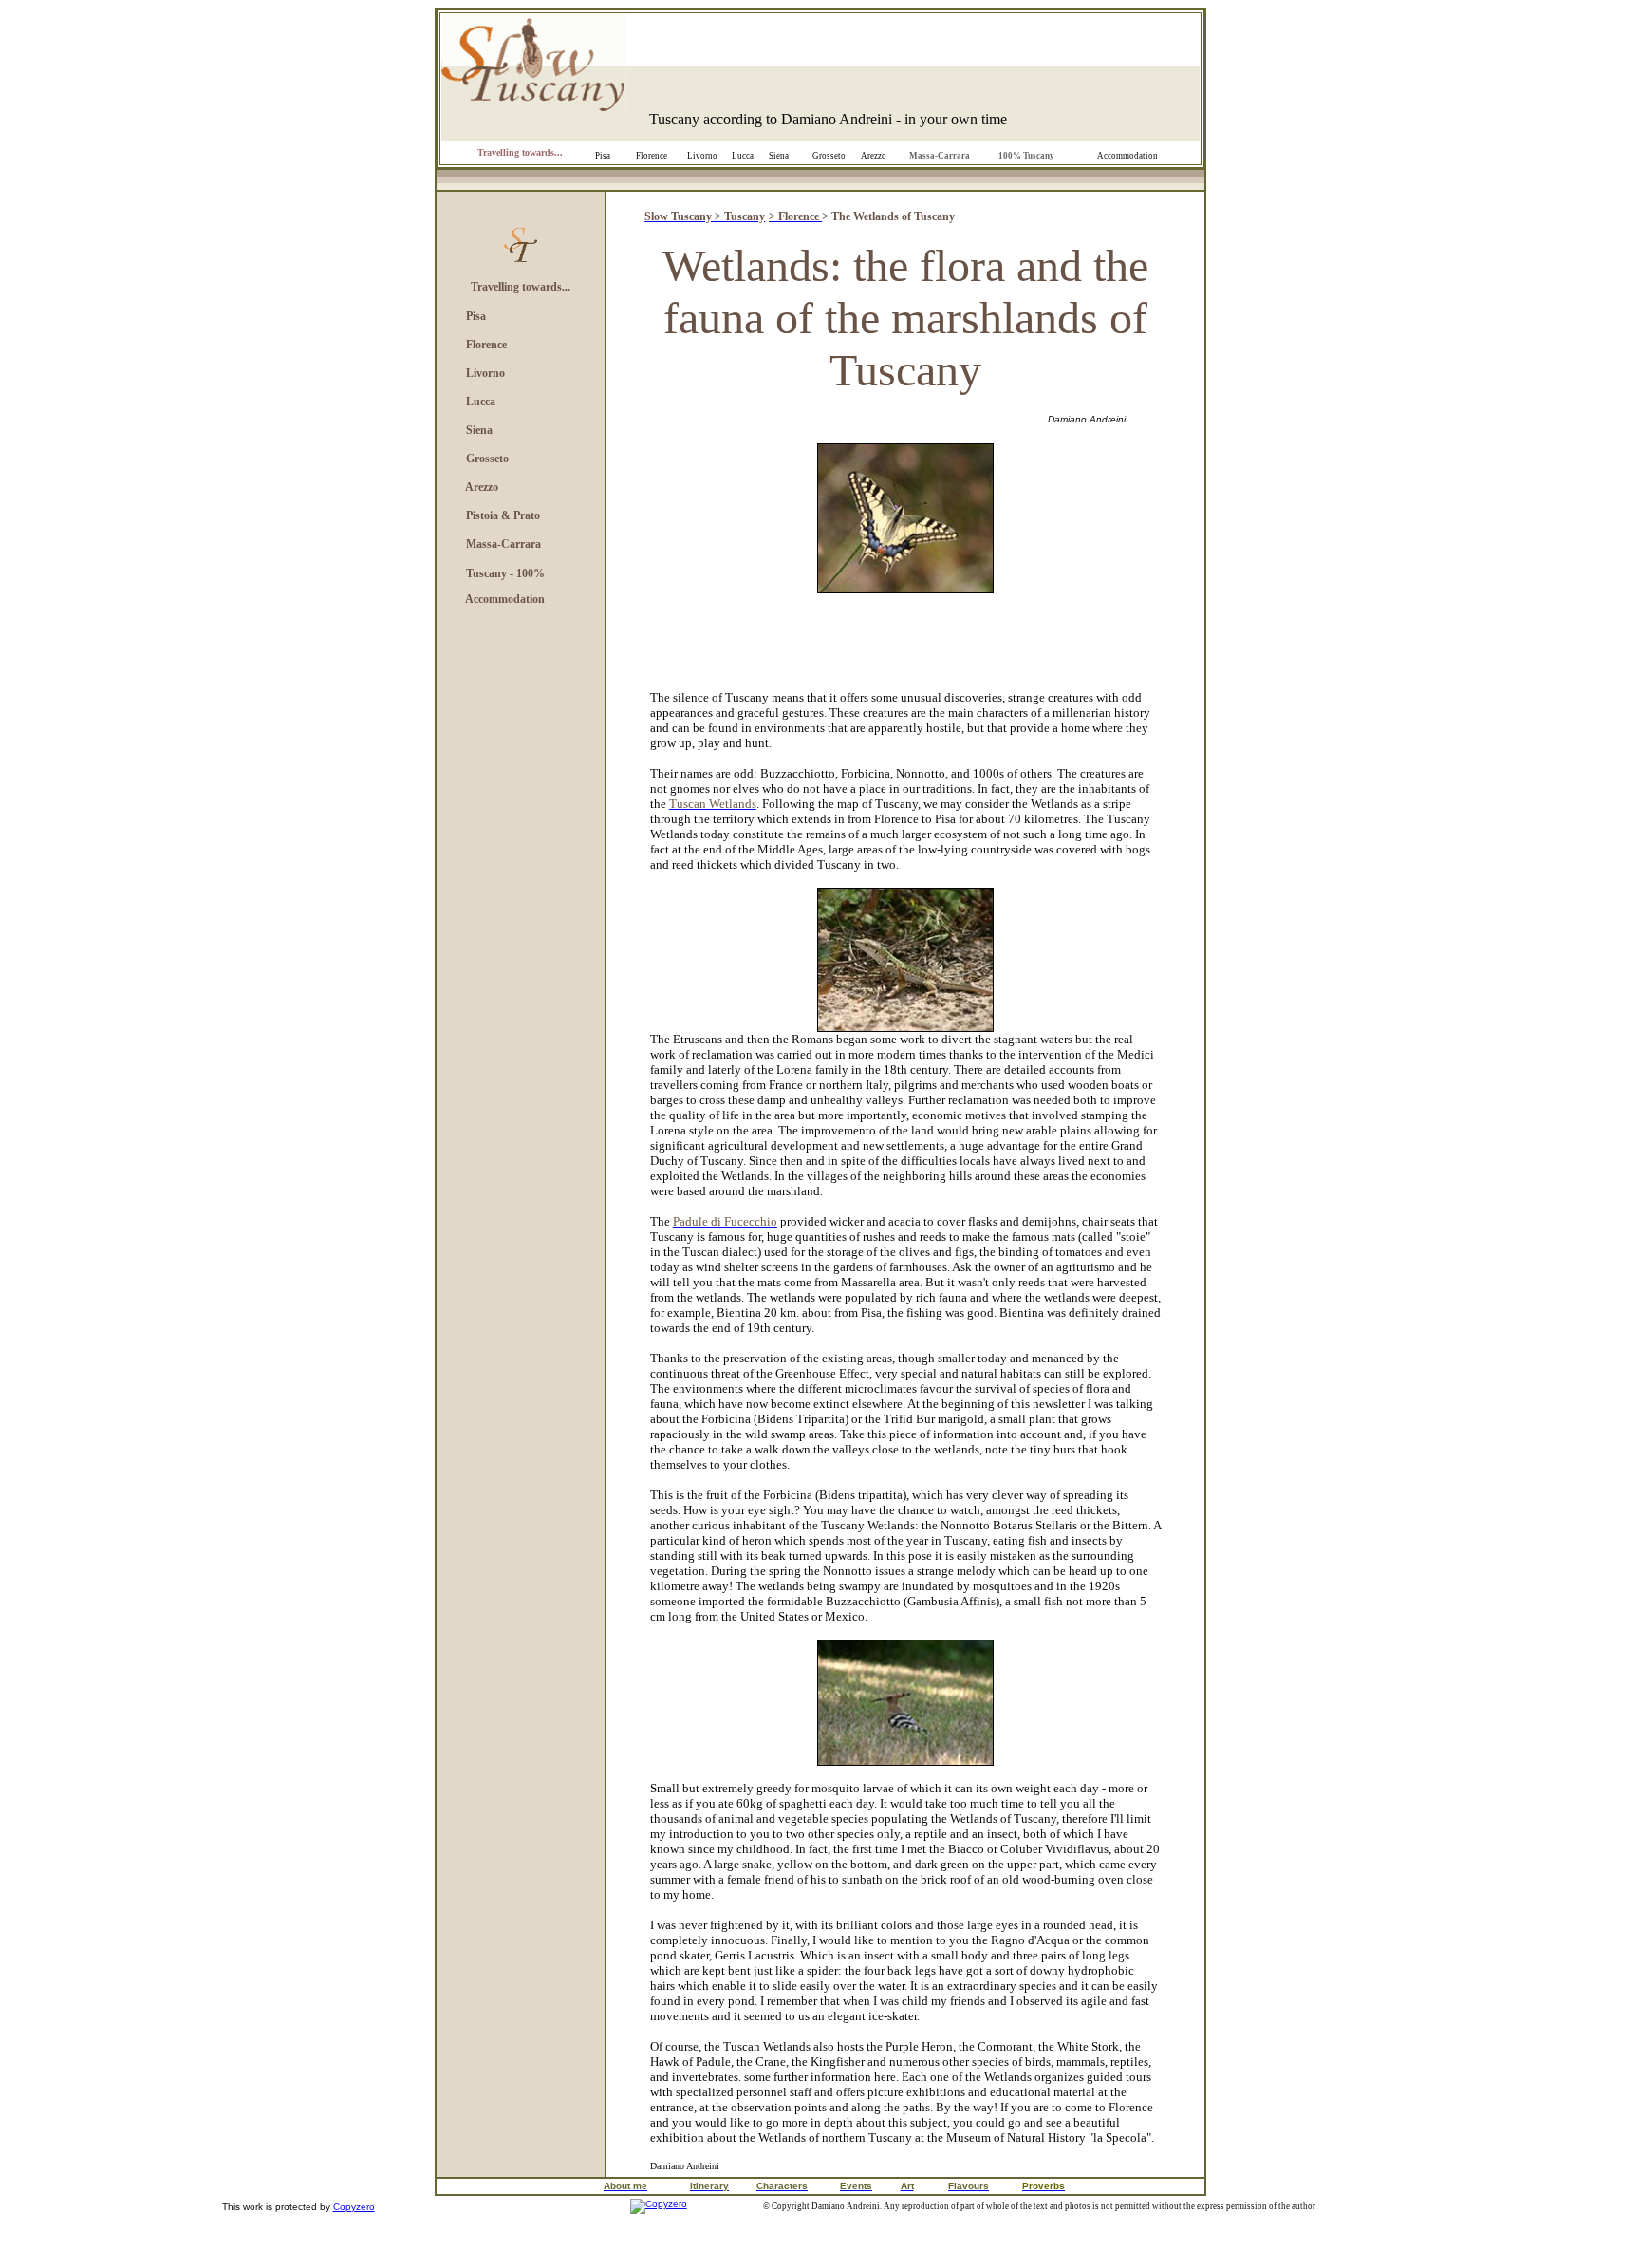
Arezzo (874, 156)
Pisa (603, 156)
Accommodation (1127, 156)
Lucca (743, 156)
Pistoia (482, 515)
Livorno (702, 156)
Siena (779, 156)
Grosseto (829, 156)
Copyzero (354, 2207)
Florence (652, 156)
